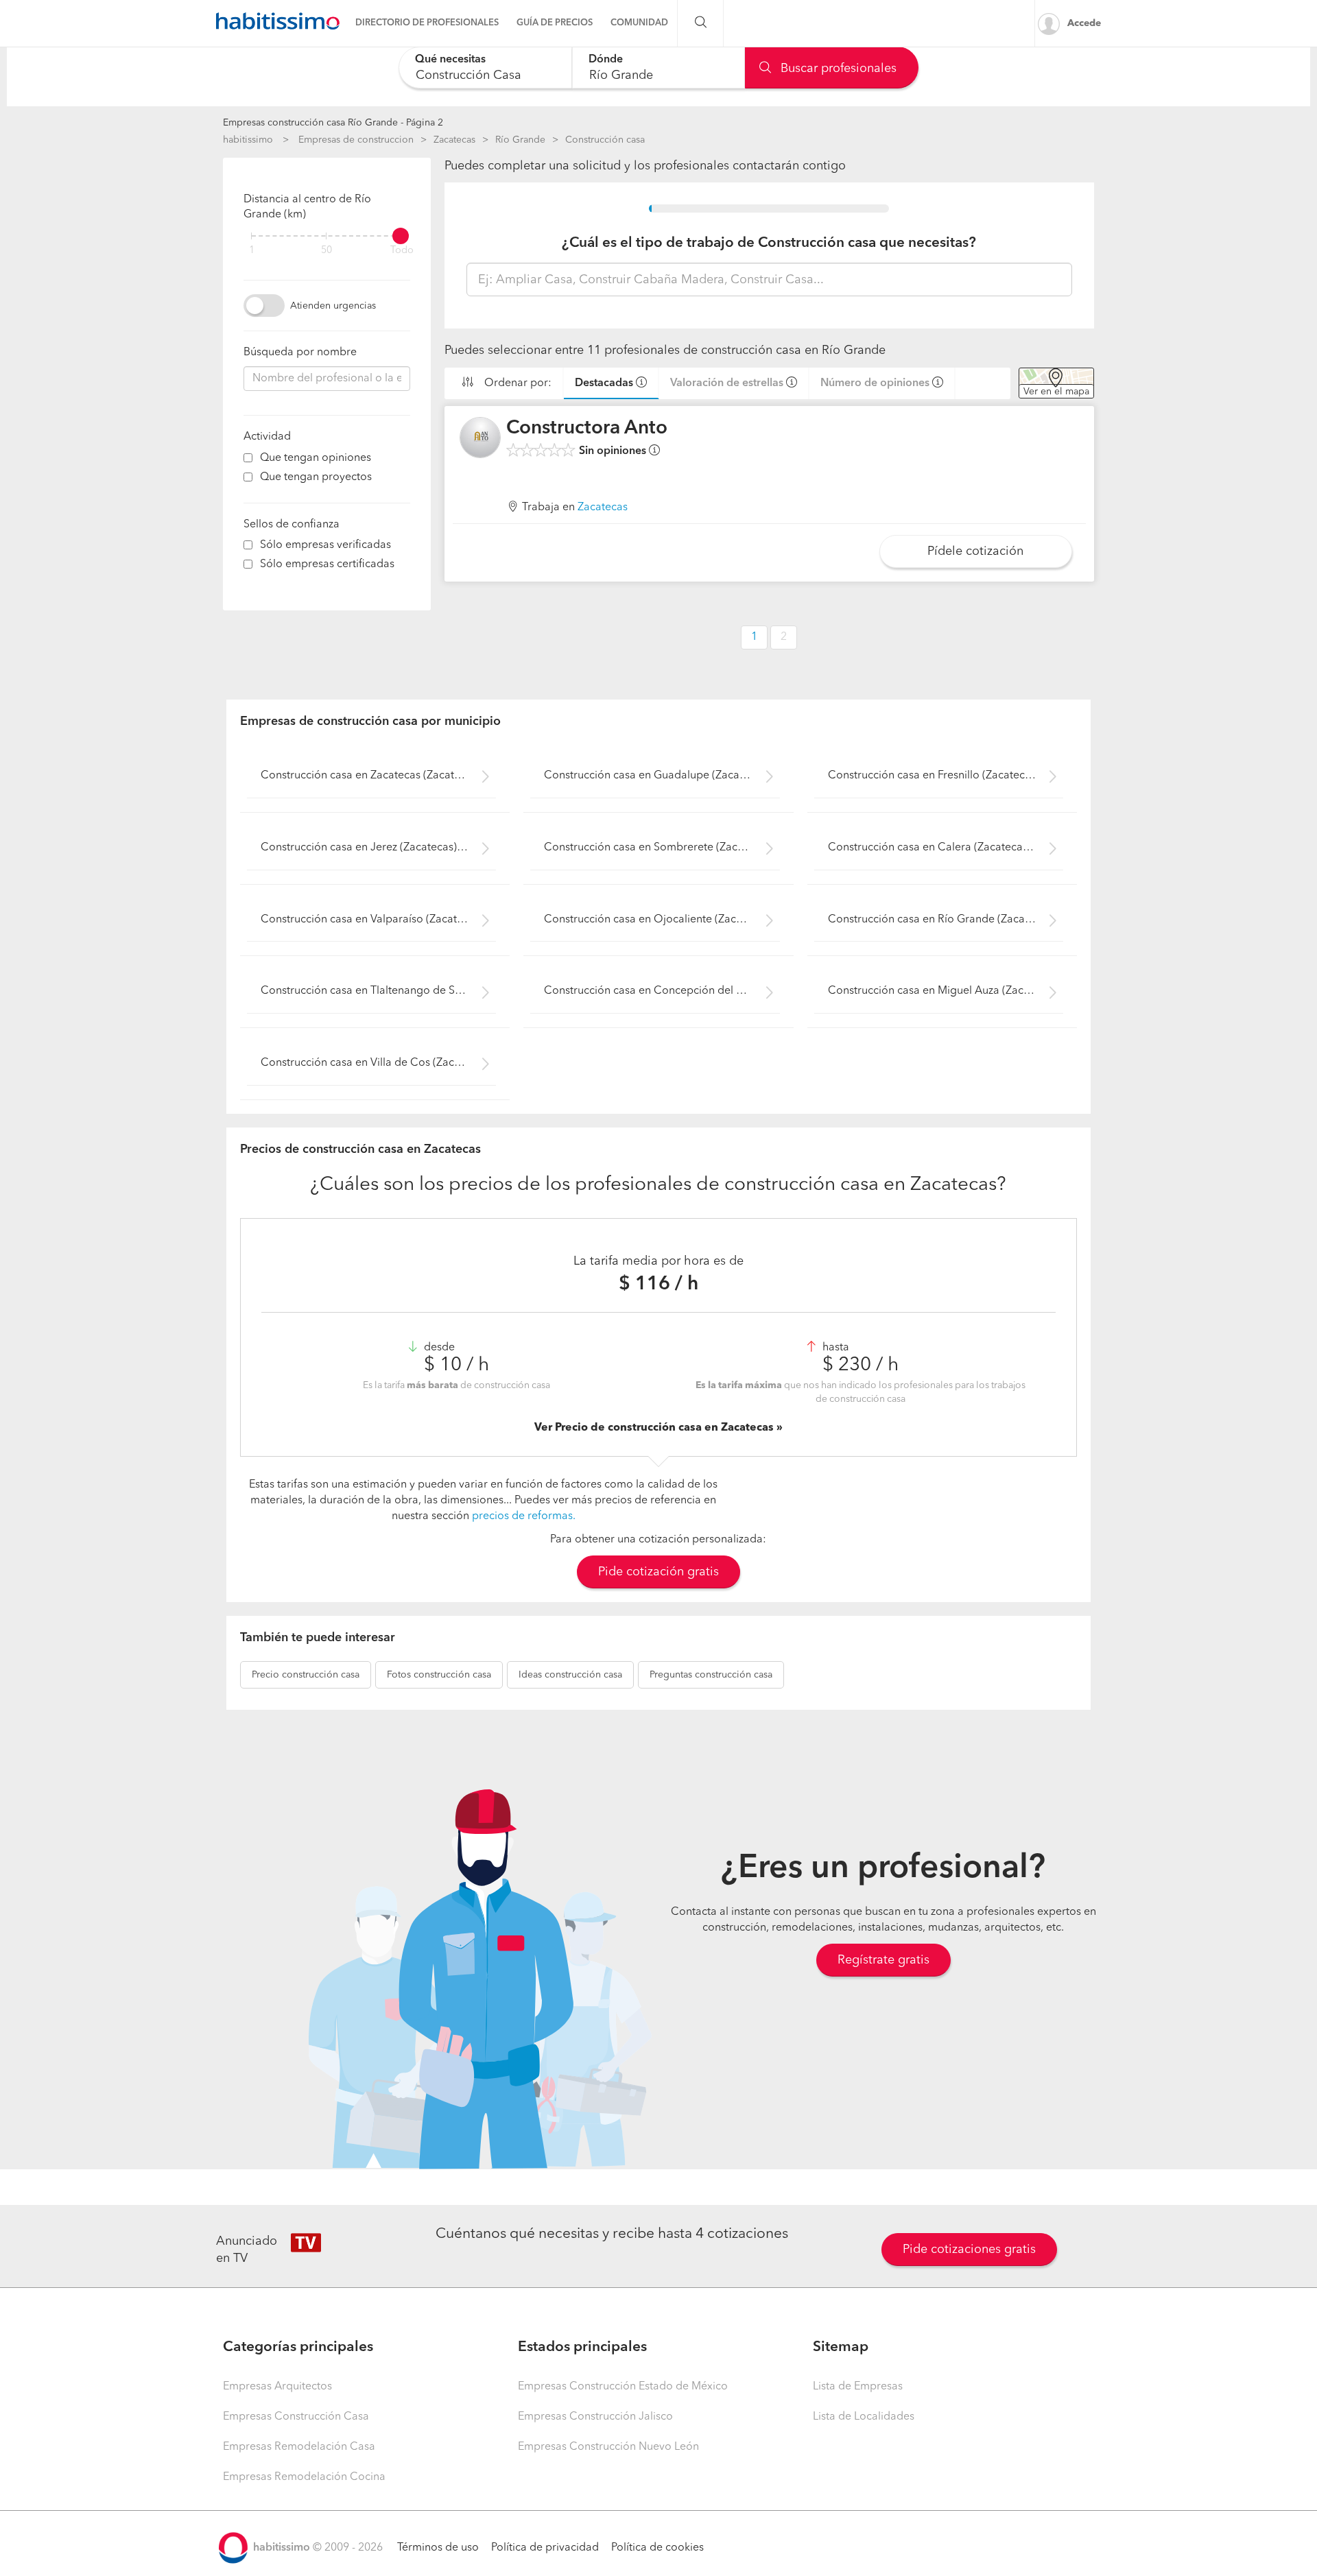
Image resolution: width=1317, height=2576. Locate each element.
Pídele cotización (975, 551)
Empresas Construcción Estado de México (623, 2387)
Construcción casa (605, 140)
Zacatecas (454, 140)
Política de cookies (657, 2548)
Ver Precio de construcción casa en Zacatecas (655, 1428)
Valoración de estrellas (727, 383)
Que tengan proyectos (316, 477)
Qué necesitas (450, 60)
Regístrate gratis (883, 1960)
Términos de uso (438, 2548)
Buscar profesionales (837, 69)
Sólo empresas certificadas (327, 564)
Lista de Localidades (864, 2417)
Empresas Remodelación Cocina (304, 2477)
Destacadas (604, 383)
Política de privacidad (545, 2548)
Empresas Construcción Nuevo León (608, 2447)
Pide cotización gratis (658, 1572)
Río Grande (520, 140)
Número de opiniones (875, 383)
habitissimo (248, 140)
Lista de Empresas (858, 2387)
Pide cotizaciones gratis (969, 2250)
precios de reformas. (524, 1516)
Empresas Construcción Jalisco (595, 2417)
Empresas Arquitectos (277, 2387)
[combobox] (485, 68)
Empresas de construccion (356, 140)
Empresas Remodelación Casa (299, 2447)
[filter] (327, 236)
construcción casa (306, 1675)
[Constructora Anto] (480, 438)
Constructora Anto (587, 429)
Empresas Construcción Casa (296, 2417)
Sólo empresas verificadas (325, 545)
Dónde (606, 60)
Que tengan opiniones (316, 458)
